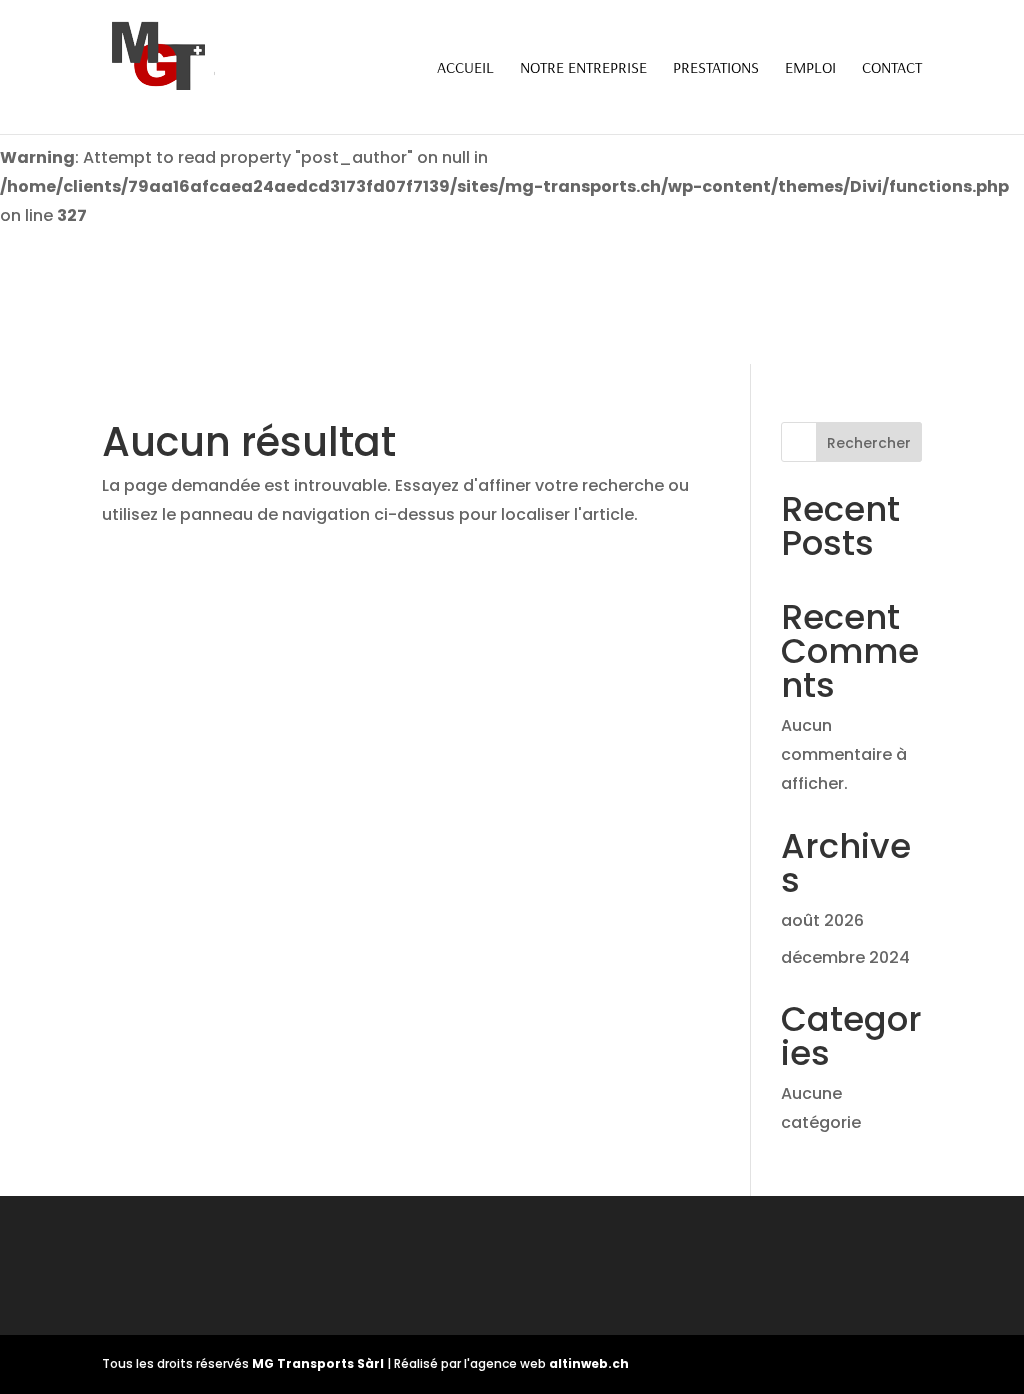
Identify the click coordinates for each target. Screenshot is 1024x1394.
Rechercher (869, 443)
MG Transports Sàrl (319, 1363)
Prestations (716, 68)
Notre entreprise (583, 68)
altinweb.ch (589, 1363)
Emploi (810, 68)
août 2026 (822, 920)
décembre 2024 (845, 957)
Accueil (465, 68)
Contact (892, 68)
